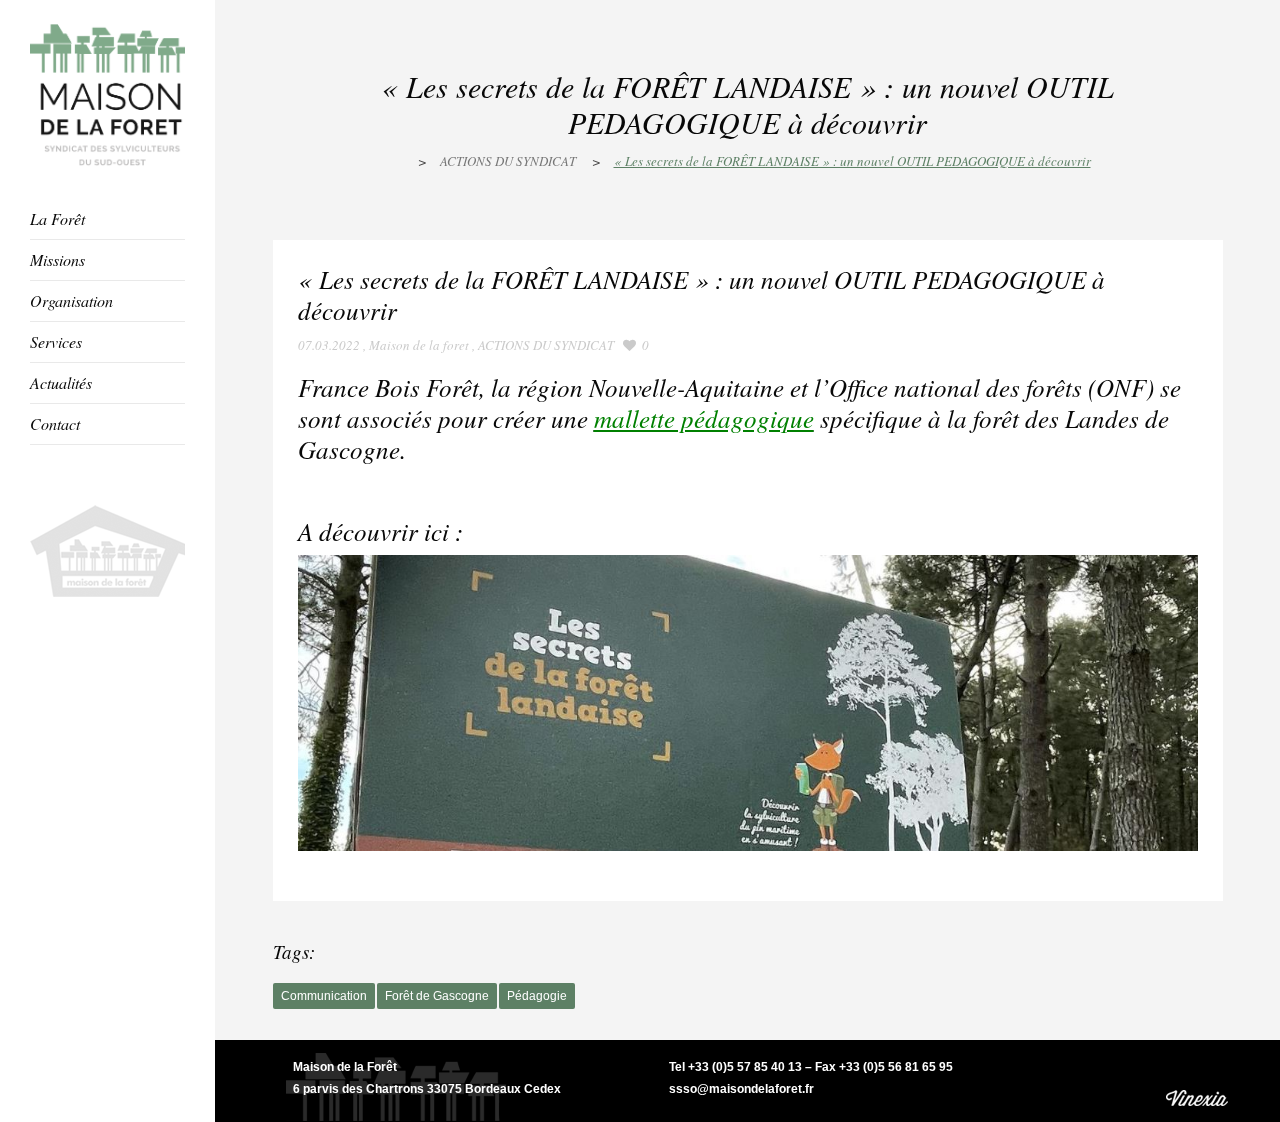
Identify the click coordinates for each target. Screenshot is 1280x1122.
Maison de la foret (419, 345)
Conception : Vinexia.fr (1199, 1080)
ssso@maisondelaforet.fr (741, 1089)
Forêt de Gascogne (437, 996)
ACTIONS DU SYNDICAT (508, 161)
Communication (324, 996)
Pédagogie (537, 996)
